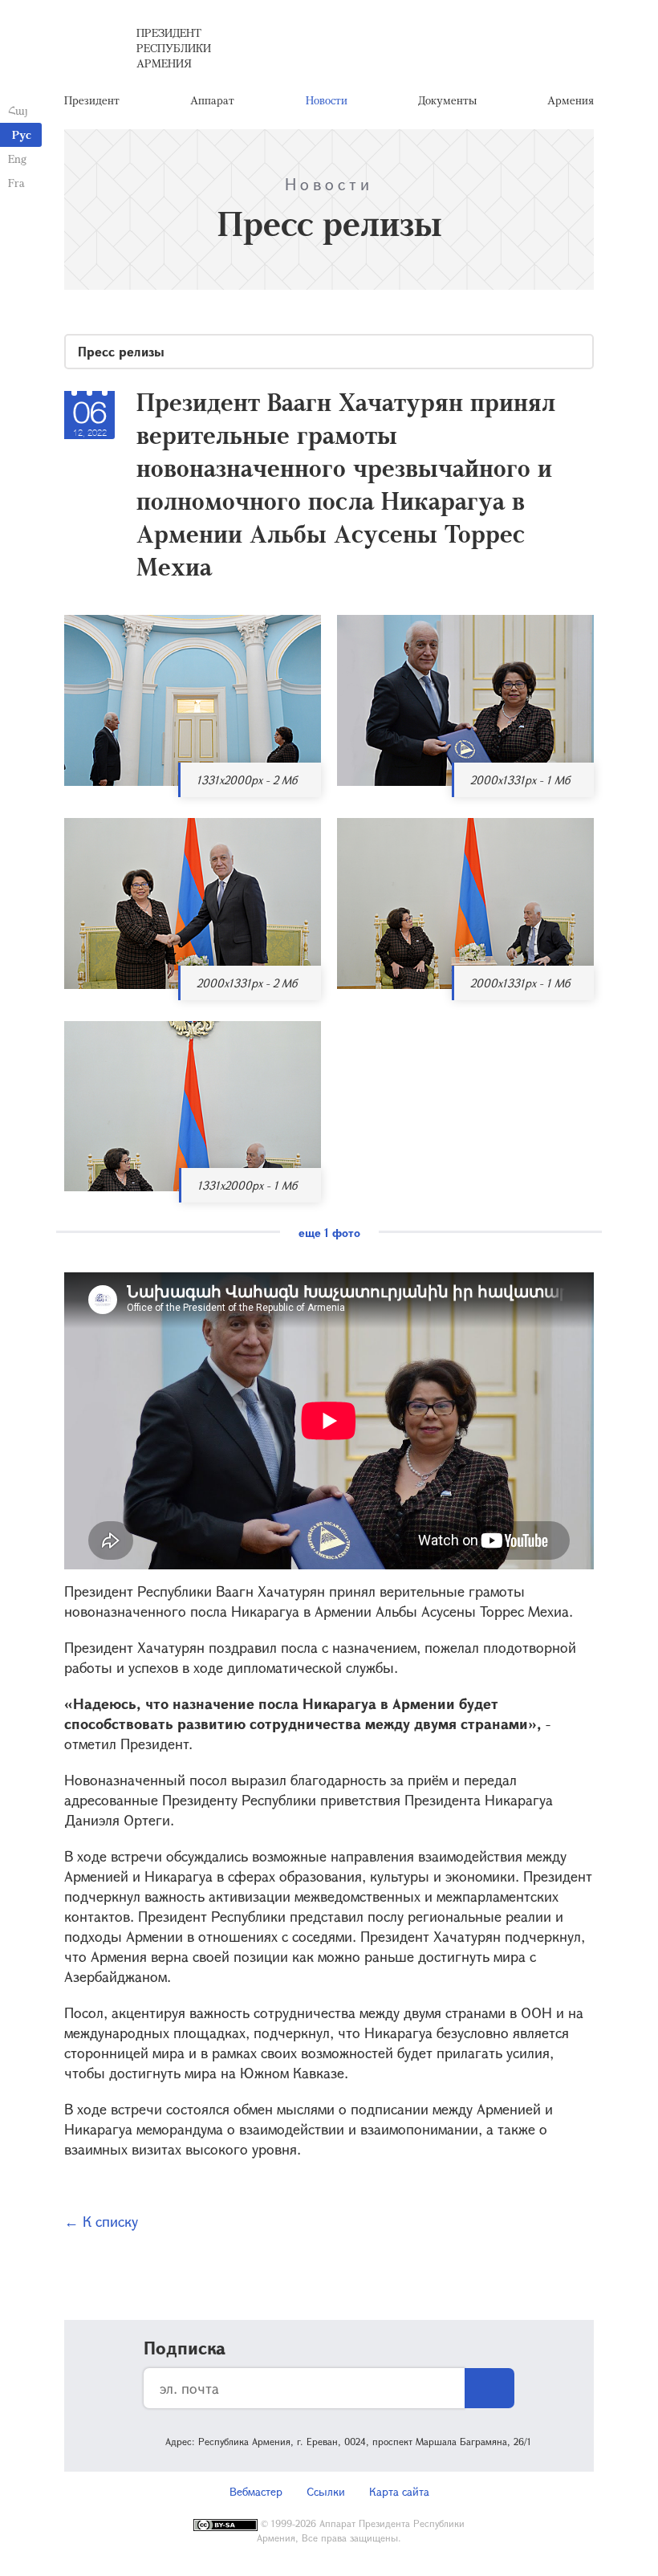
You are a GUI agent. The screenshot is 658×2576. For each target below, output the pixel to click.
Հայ (18, 110)
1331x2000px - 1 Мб (247, 1185)
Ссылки (326, 2491)
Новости (327, 100)
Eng (17, 159)
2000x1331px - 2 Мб (247, 983)
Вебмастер (256, 2491)
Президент (92, 100)
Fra (16, 183)
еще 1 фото (329, 1233)
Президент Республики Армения (174, 48)
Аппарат (212, 100)
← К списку (101, 2221)
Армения (571, 100)
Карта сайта (399, 2491)
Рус (22, 134)
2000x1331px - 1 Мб (520, 780)
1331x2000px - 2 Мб (247, 780)
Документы (447, 100)
